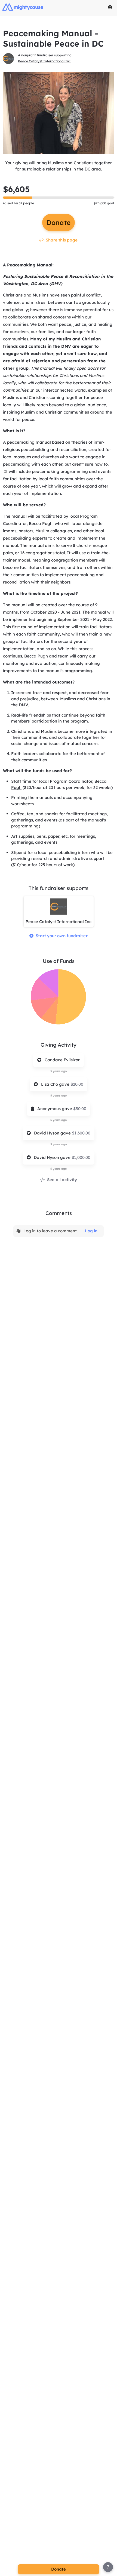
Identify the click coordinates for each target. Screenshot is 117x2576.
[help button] (108, 2567)
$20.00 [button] (77, 1084)
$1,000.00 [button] (81, 1157)
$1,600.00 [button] (81, 1133)
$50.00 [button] (80, 1109)
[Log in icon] (110, 7)
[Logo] (23, 7)
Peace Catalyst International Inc (44, 61)
